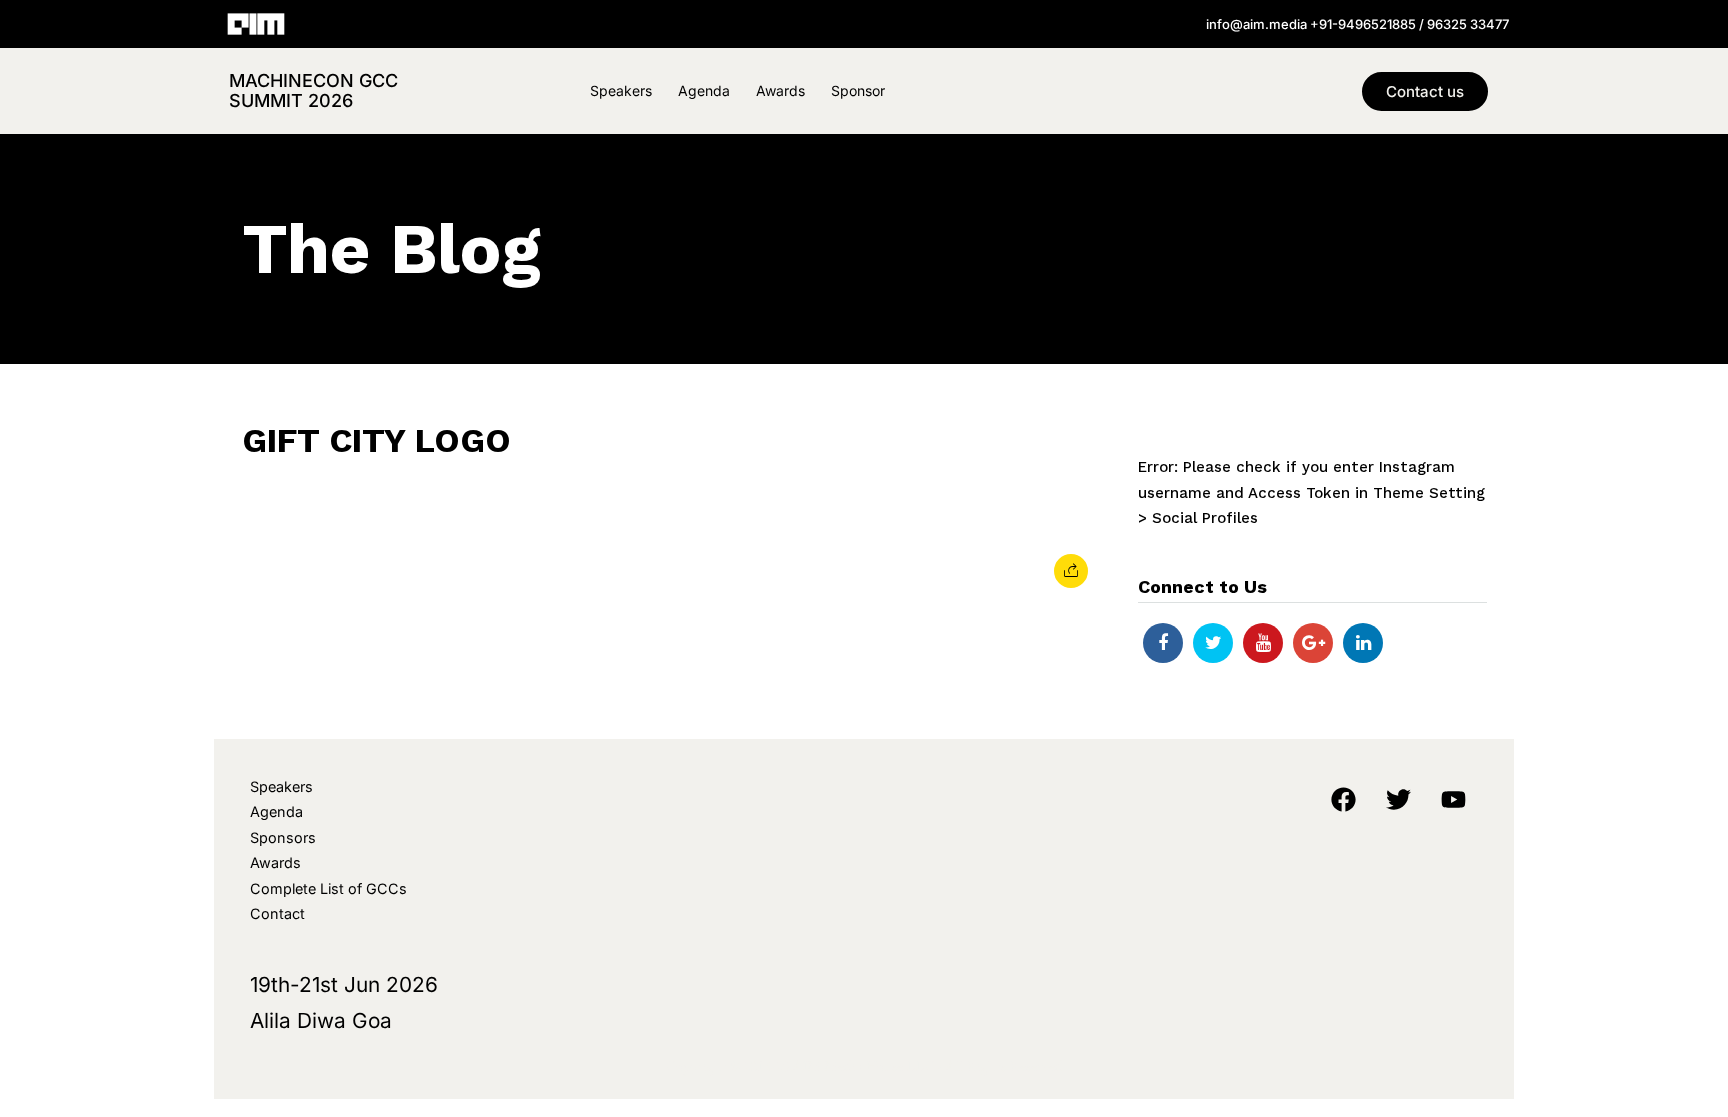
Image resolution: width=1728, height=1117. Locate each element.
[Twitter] (1213, 643)
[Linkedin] (1363, 643)
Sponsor (858, 90)
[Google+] (1313, 643)
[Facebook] (1163, 643)
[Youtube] (1263, 643)
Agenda (704, 90)
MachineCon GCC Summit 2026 (313, 90)
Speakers (621, 90)
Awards (780, 90)
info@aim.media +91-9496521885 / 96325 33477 (1357, 24)
